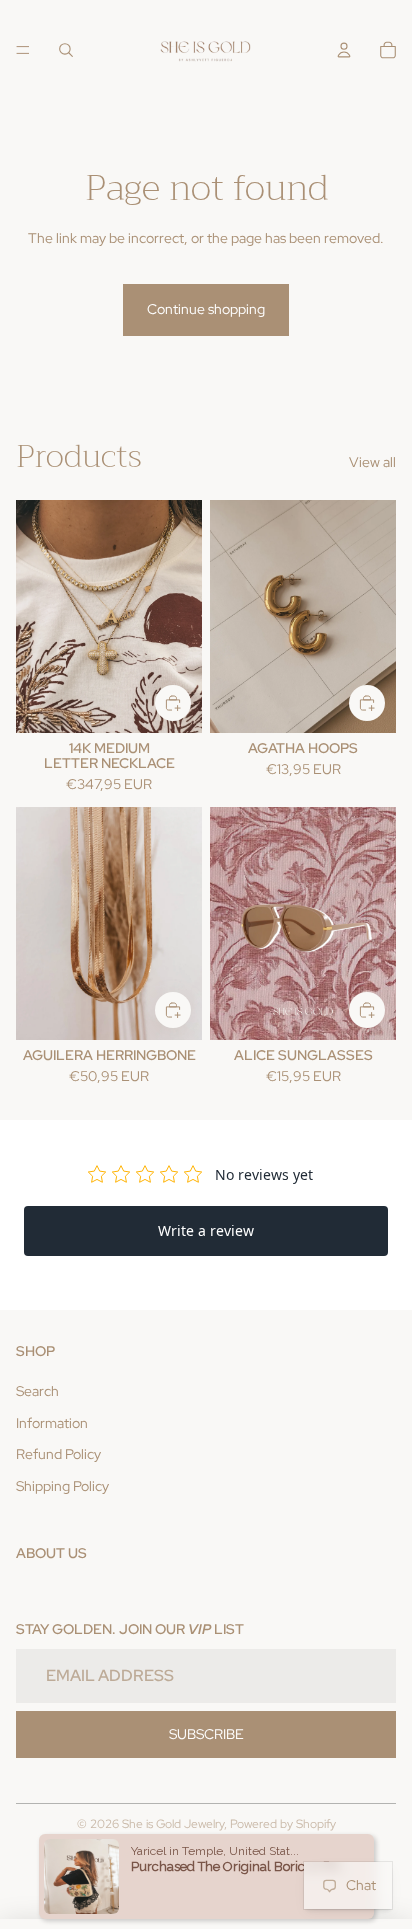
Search (37, 1391)
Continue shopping (206, 309)
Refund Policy (58, 1454)
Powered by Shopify (283, 1824)
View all (372, 462)
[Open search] (66, 50)
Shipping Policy (62, 1486)
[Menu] (23, 50)
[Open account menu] (344, 50)
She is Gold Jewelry (173, 1824)
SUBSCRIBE (206, 1734)
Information (52, 1423)
